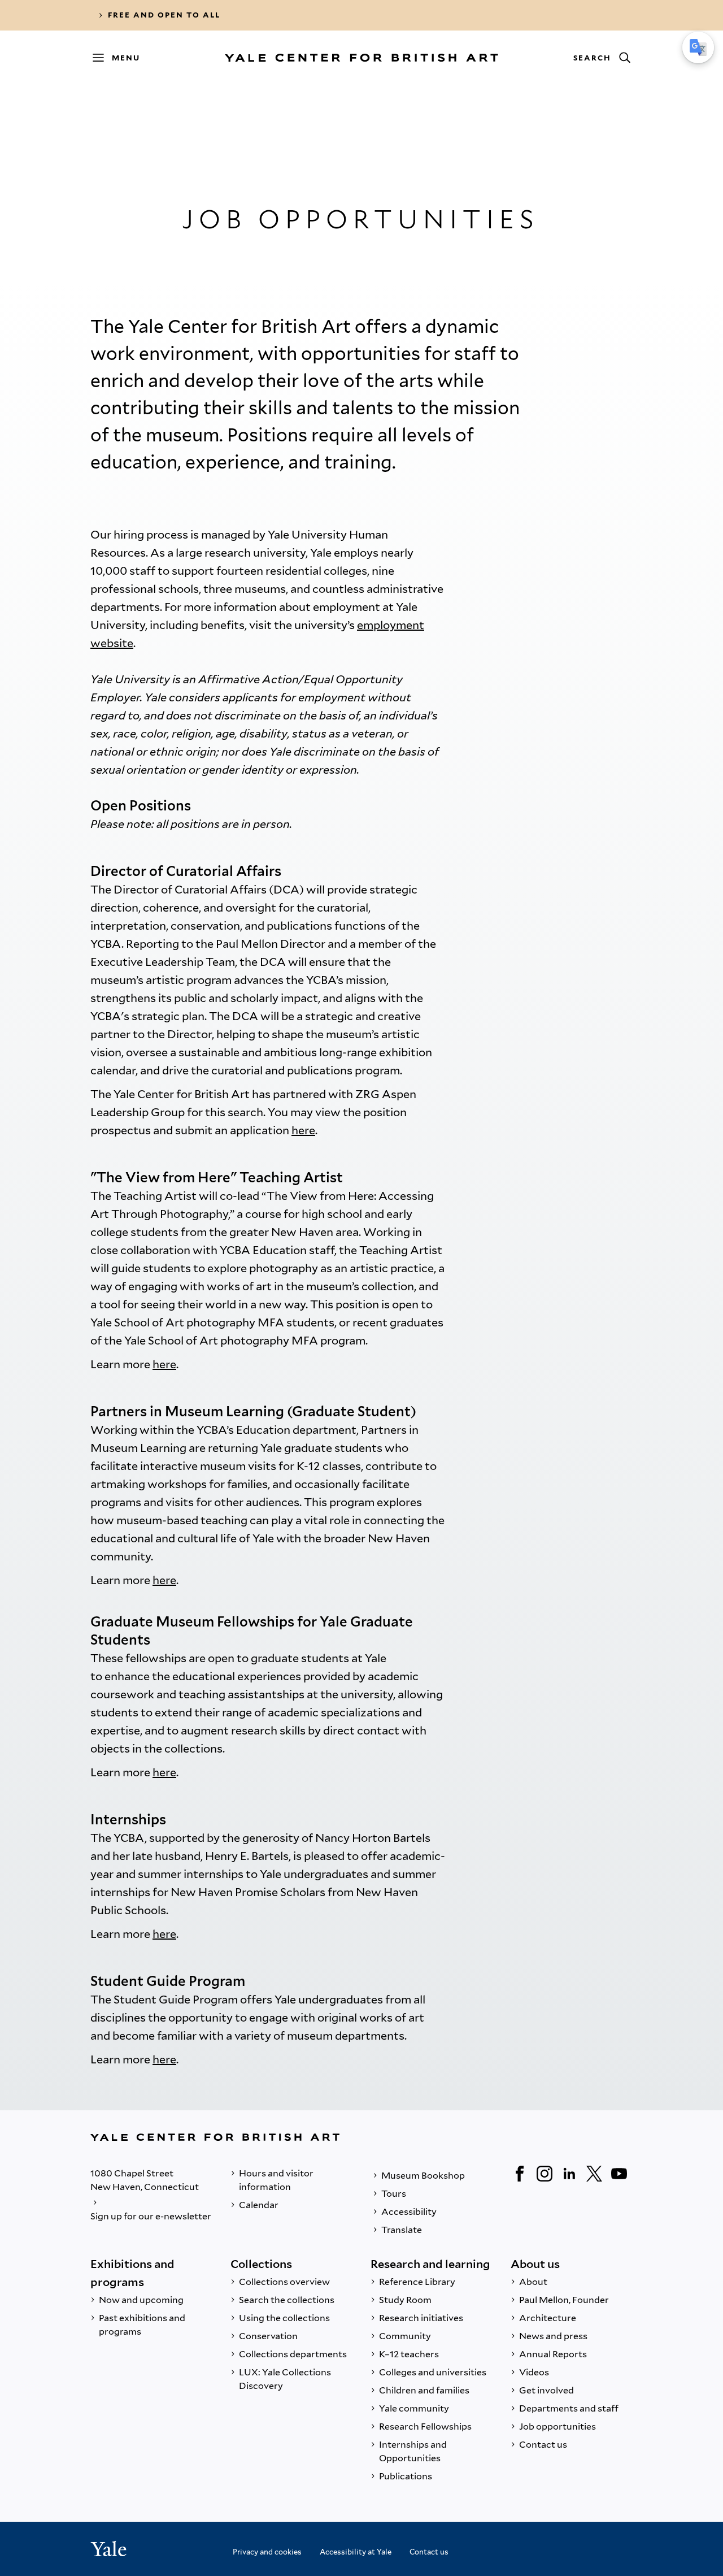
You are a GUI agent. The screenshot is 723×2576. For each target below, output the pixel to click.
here (303, 1130)
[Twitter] (594, 2174)
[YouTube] (619, 2174)
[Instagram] (545, 2174)
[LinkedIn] (569, 2174)
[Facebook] (520, 2174)
